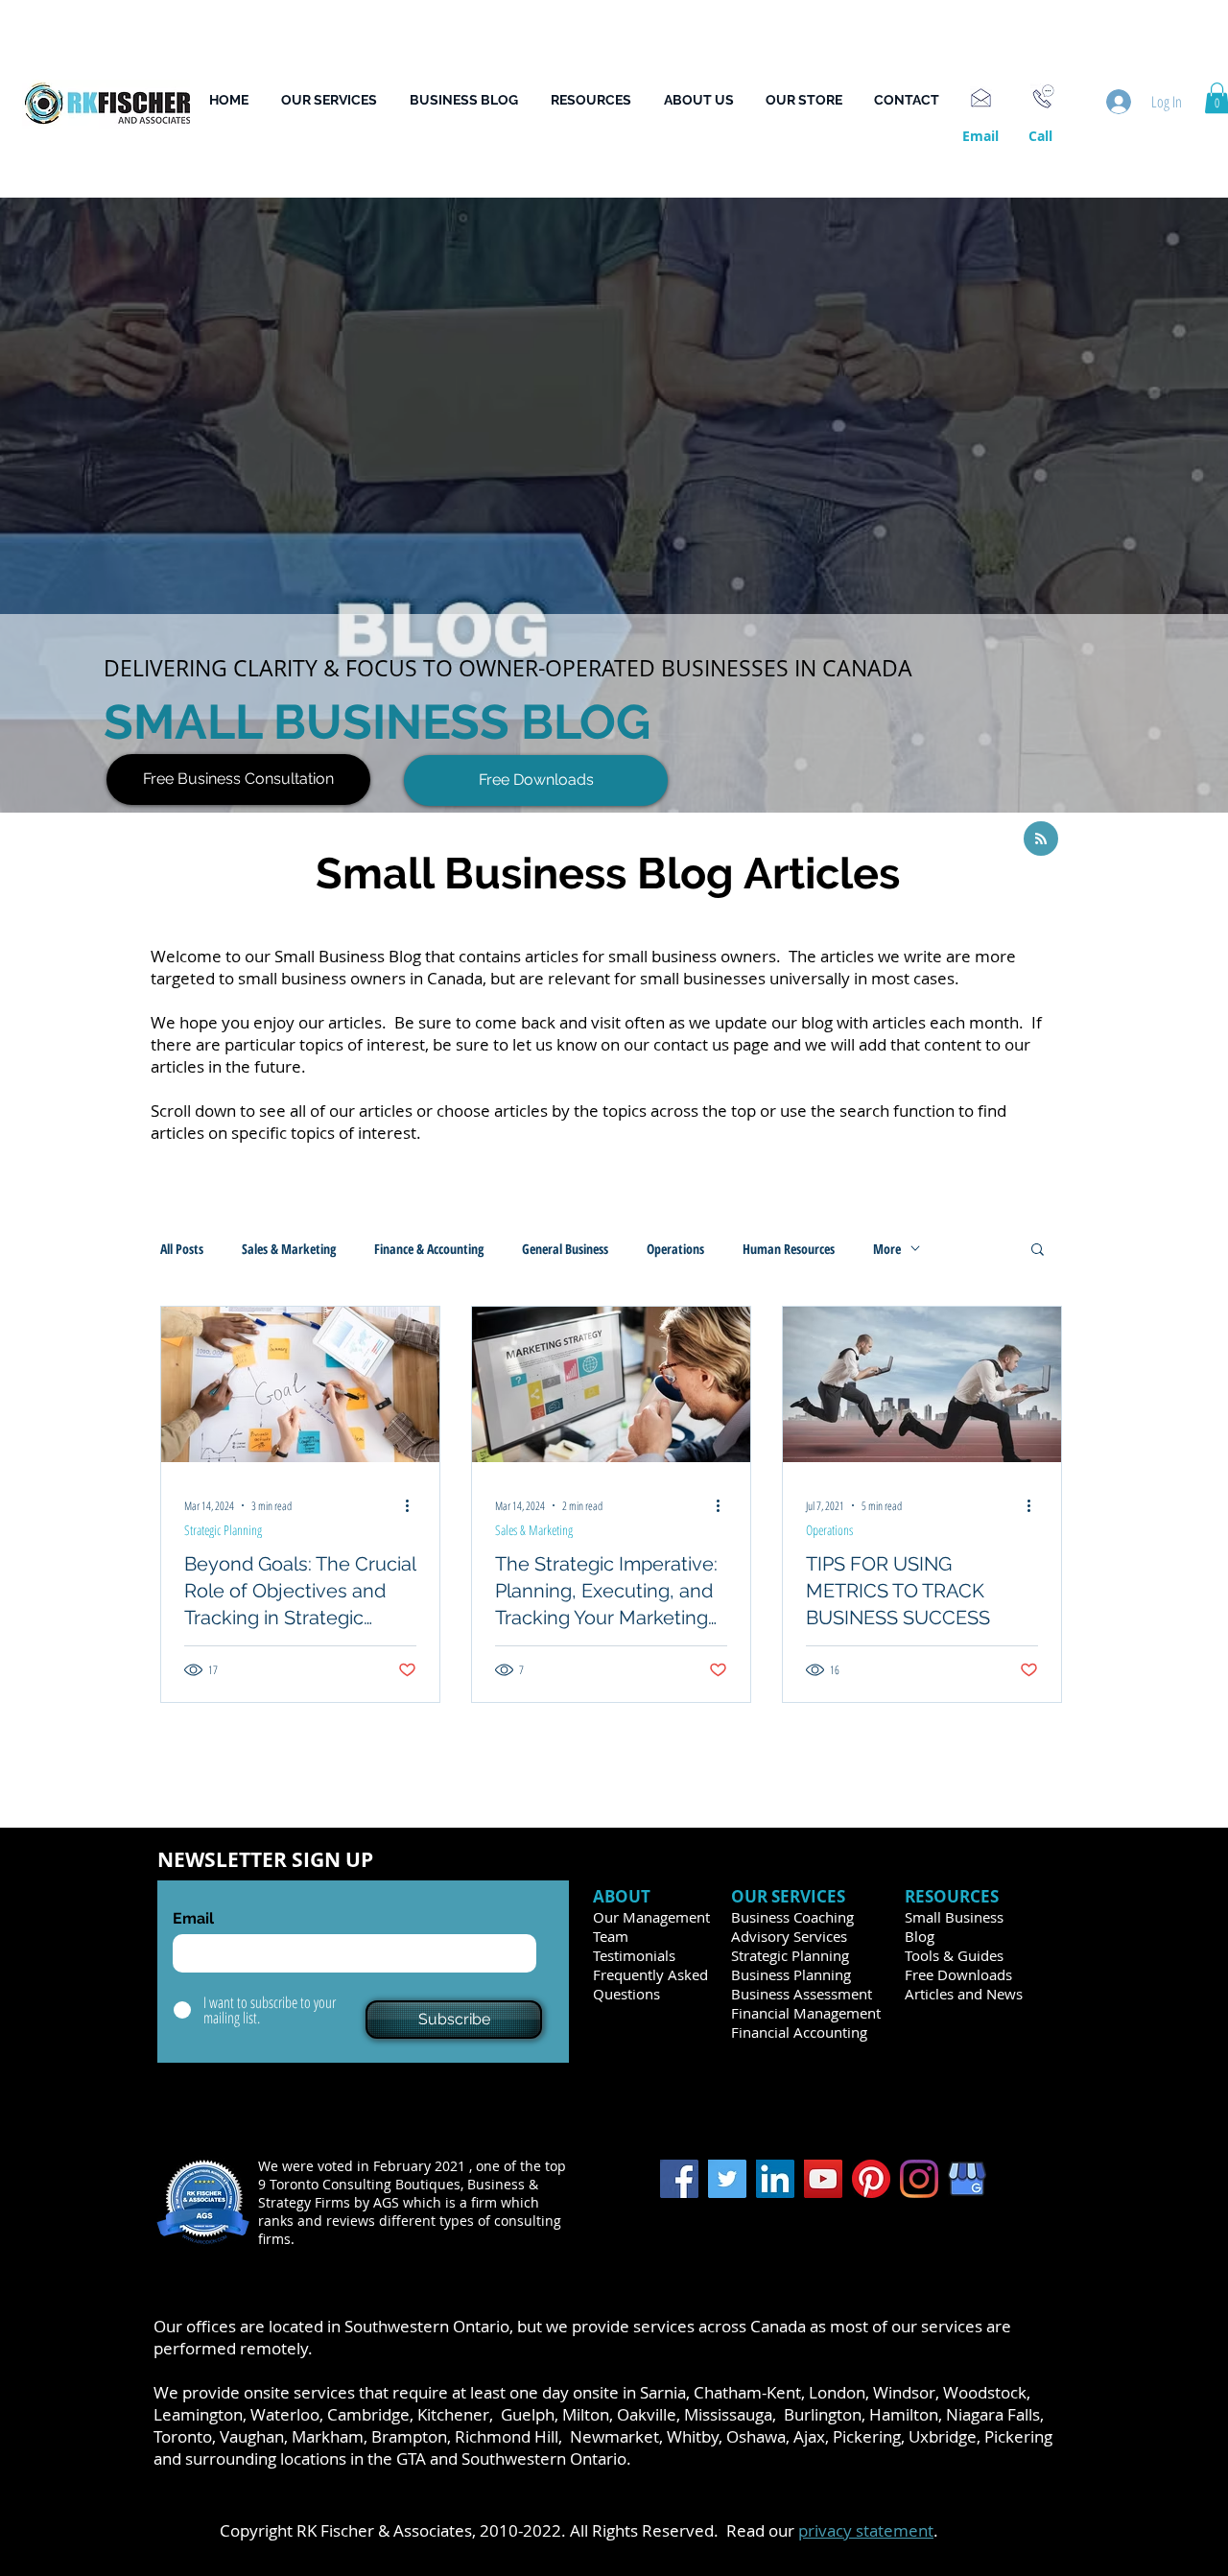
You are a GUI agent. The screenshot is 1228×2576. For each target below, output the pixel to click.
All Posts (182, 1249)
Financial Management (806, 2013)
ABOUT (624, 1896)
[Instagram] (919, 2179)
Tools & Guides (954, 1955)
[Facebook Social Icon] (679, 2179)
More (887, 1249)
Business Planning (791, 1974)
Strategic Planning (223, 1530)
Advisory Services (789, 1936)
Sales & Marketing (289, 1249)
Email (193, 1919)
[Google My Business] (967, 2179)
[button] (598, 100)
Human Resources (789, 1249)
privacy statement (866, 2530)
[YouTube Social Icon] (823, 2179)
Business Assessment (802, 1994)
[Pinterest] (871, 2179)
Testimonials (634, 1955)
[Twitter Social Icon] (727, 2179)
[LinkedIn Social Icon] (775, 2179)
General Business (565, 1249)
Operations (675, 1249)
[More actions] (413, 1505)
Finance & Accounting (429, 1249)
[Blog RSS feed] (1041, 839)
